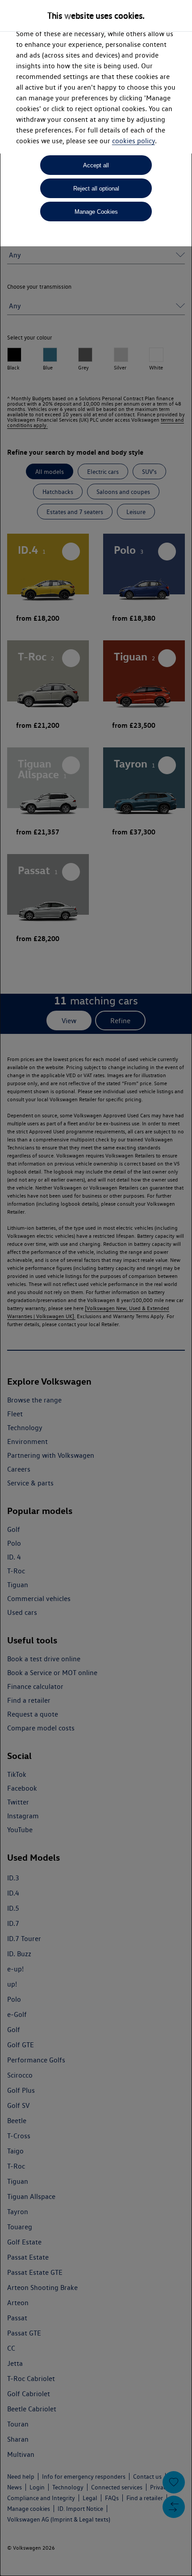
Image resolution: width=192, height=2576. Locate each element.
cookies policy (134, 141)
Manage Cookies (96, 212)
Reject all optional (96, 189)
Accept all (96, 165)
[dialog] (96, 1288)
